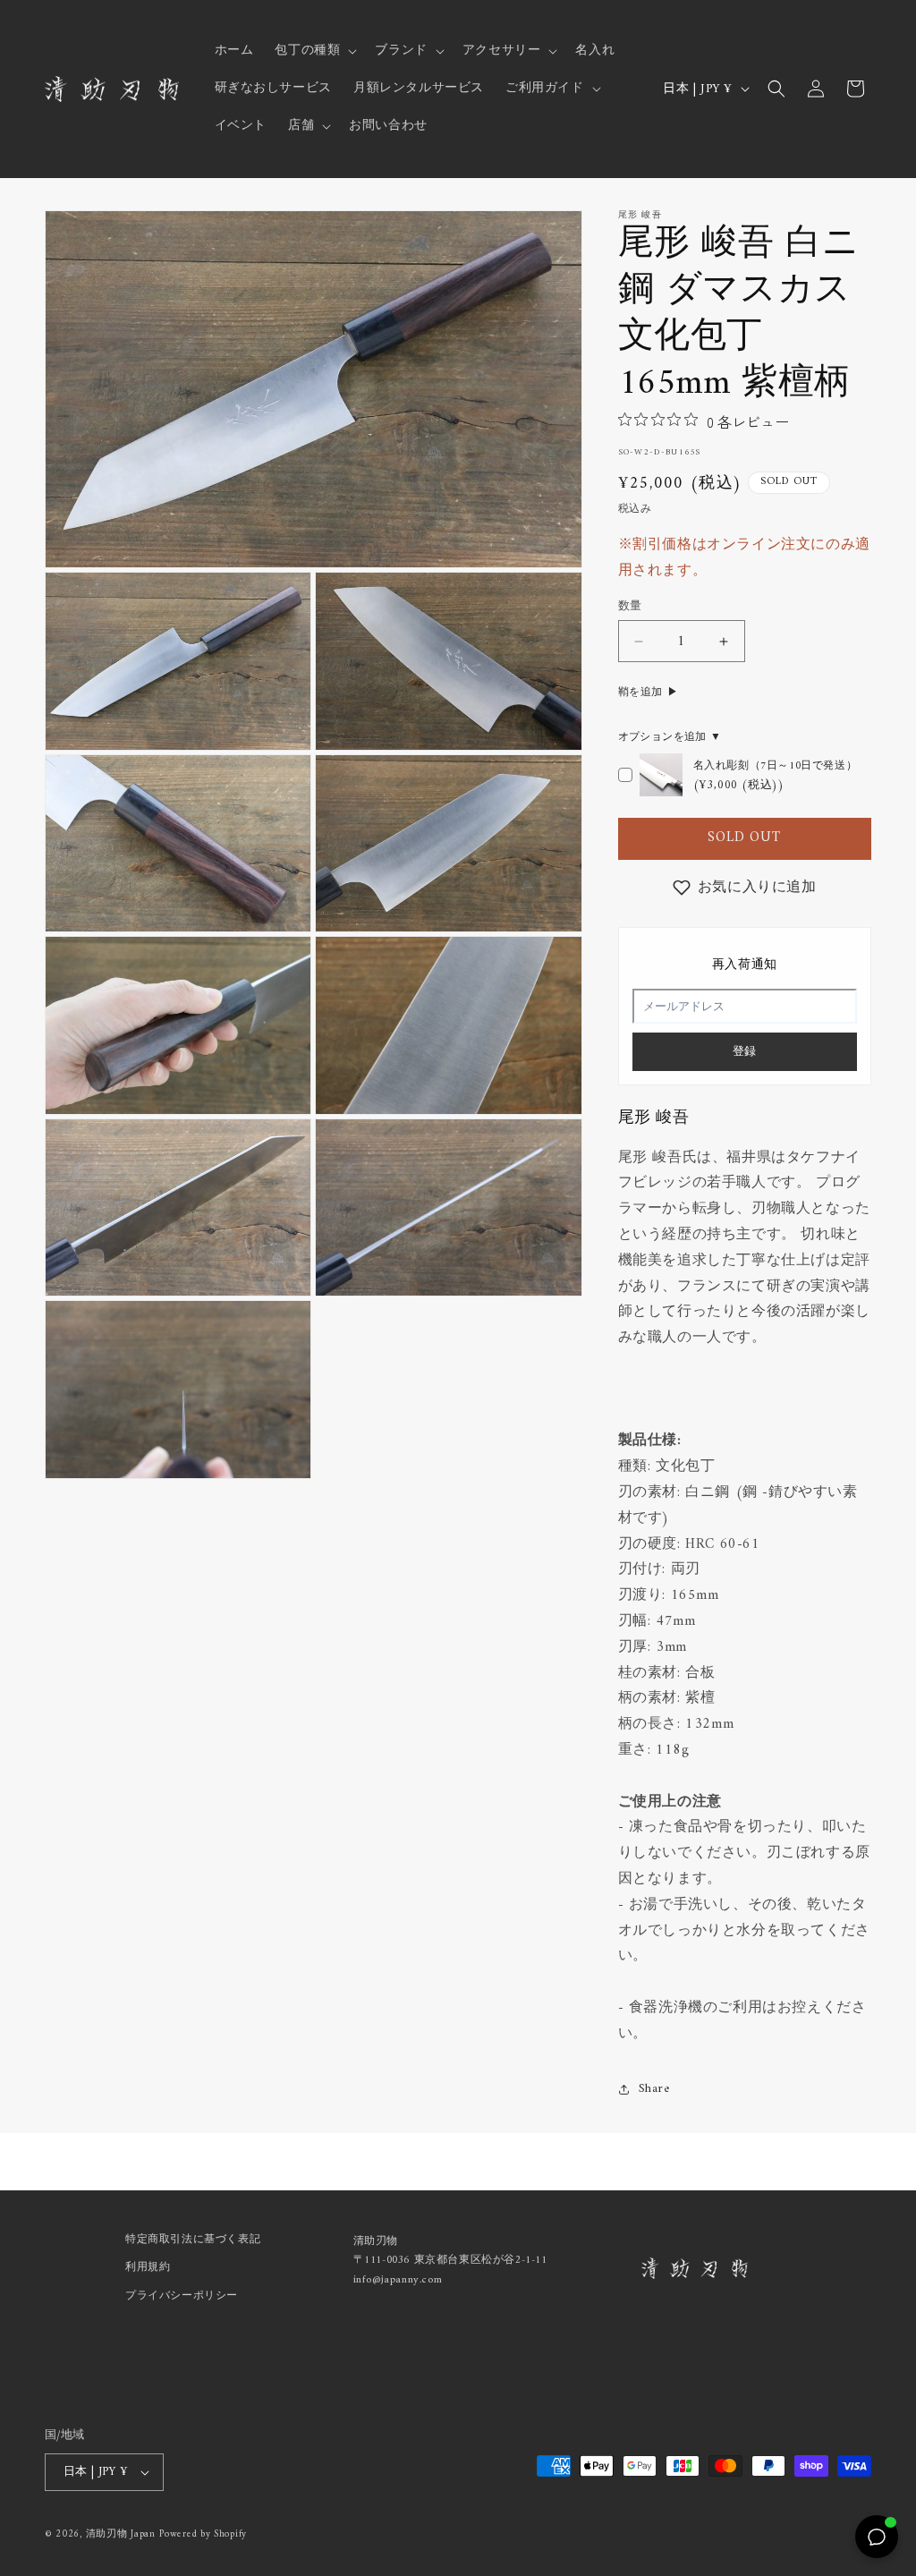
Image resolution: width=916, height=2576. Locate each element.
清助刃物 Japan (121, 2534)
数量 (630, 607)
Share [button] (654, 2089)
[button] (314, 51)
